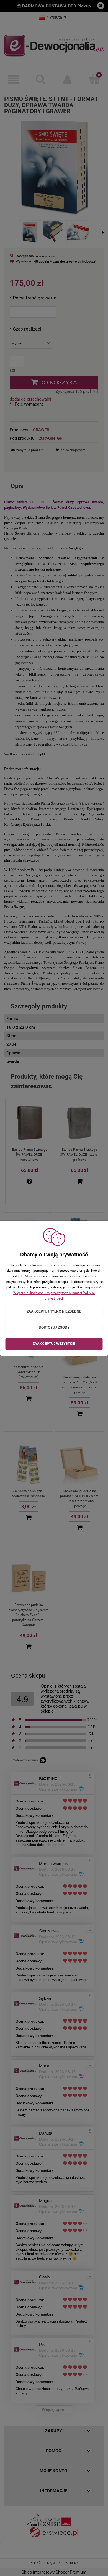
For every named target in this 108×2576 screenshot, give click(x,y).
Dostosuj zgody (54, 1328)
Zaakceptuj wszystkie (54, 1344)
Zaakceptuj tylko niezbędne (54, 1311)
